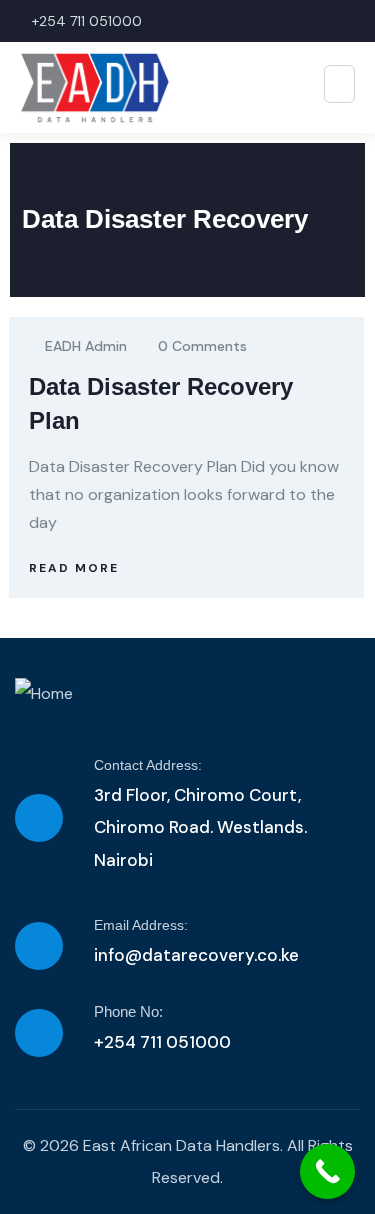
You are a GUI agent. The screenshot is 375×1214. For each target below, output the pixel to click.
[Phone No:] (39, 1033)
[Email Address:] (39, 946)
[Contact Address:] (39, 818)
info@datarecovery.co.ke (196, 955)
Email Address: (141, 925)
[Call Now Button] (327, 1171)
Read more (74, 568)
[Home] (44, 694)
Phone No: (128, 1011)
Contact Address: (148, 765)
